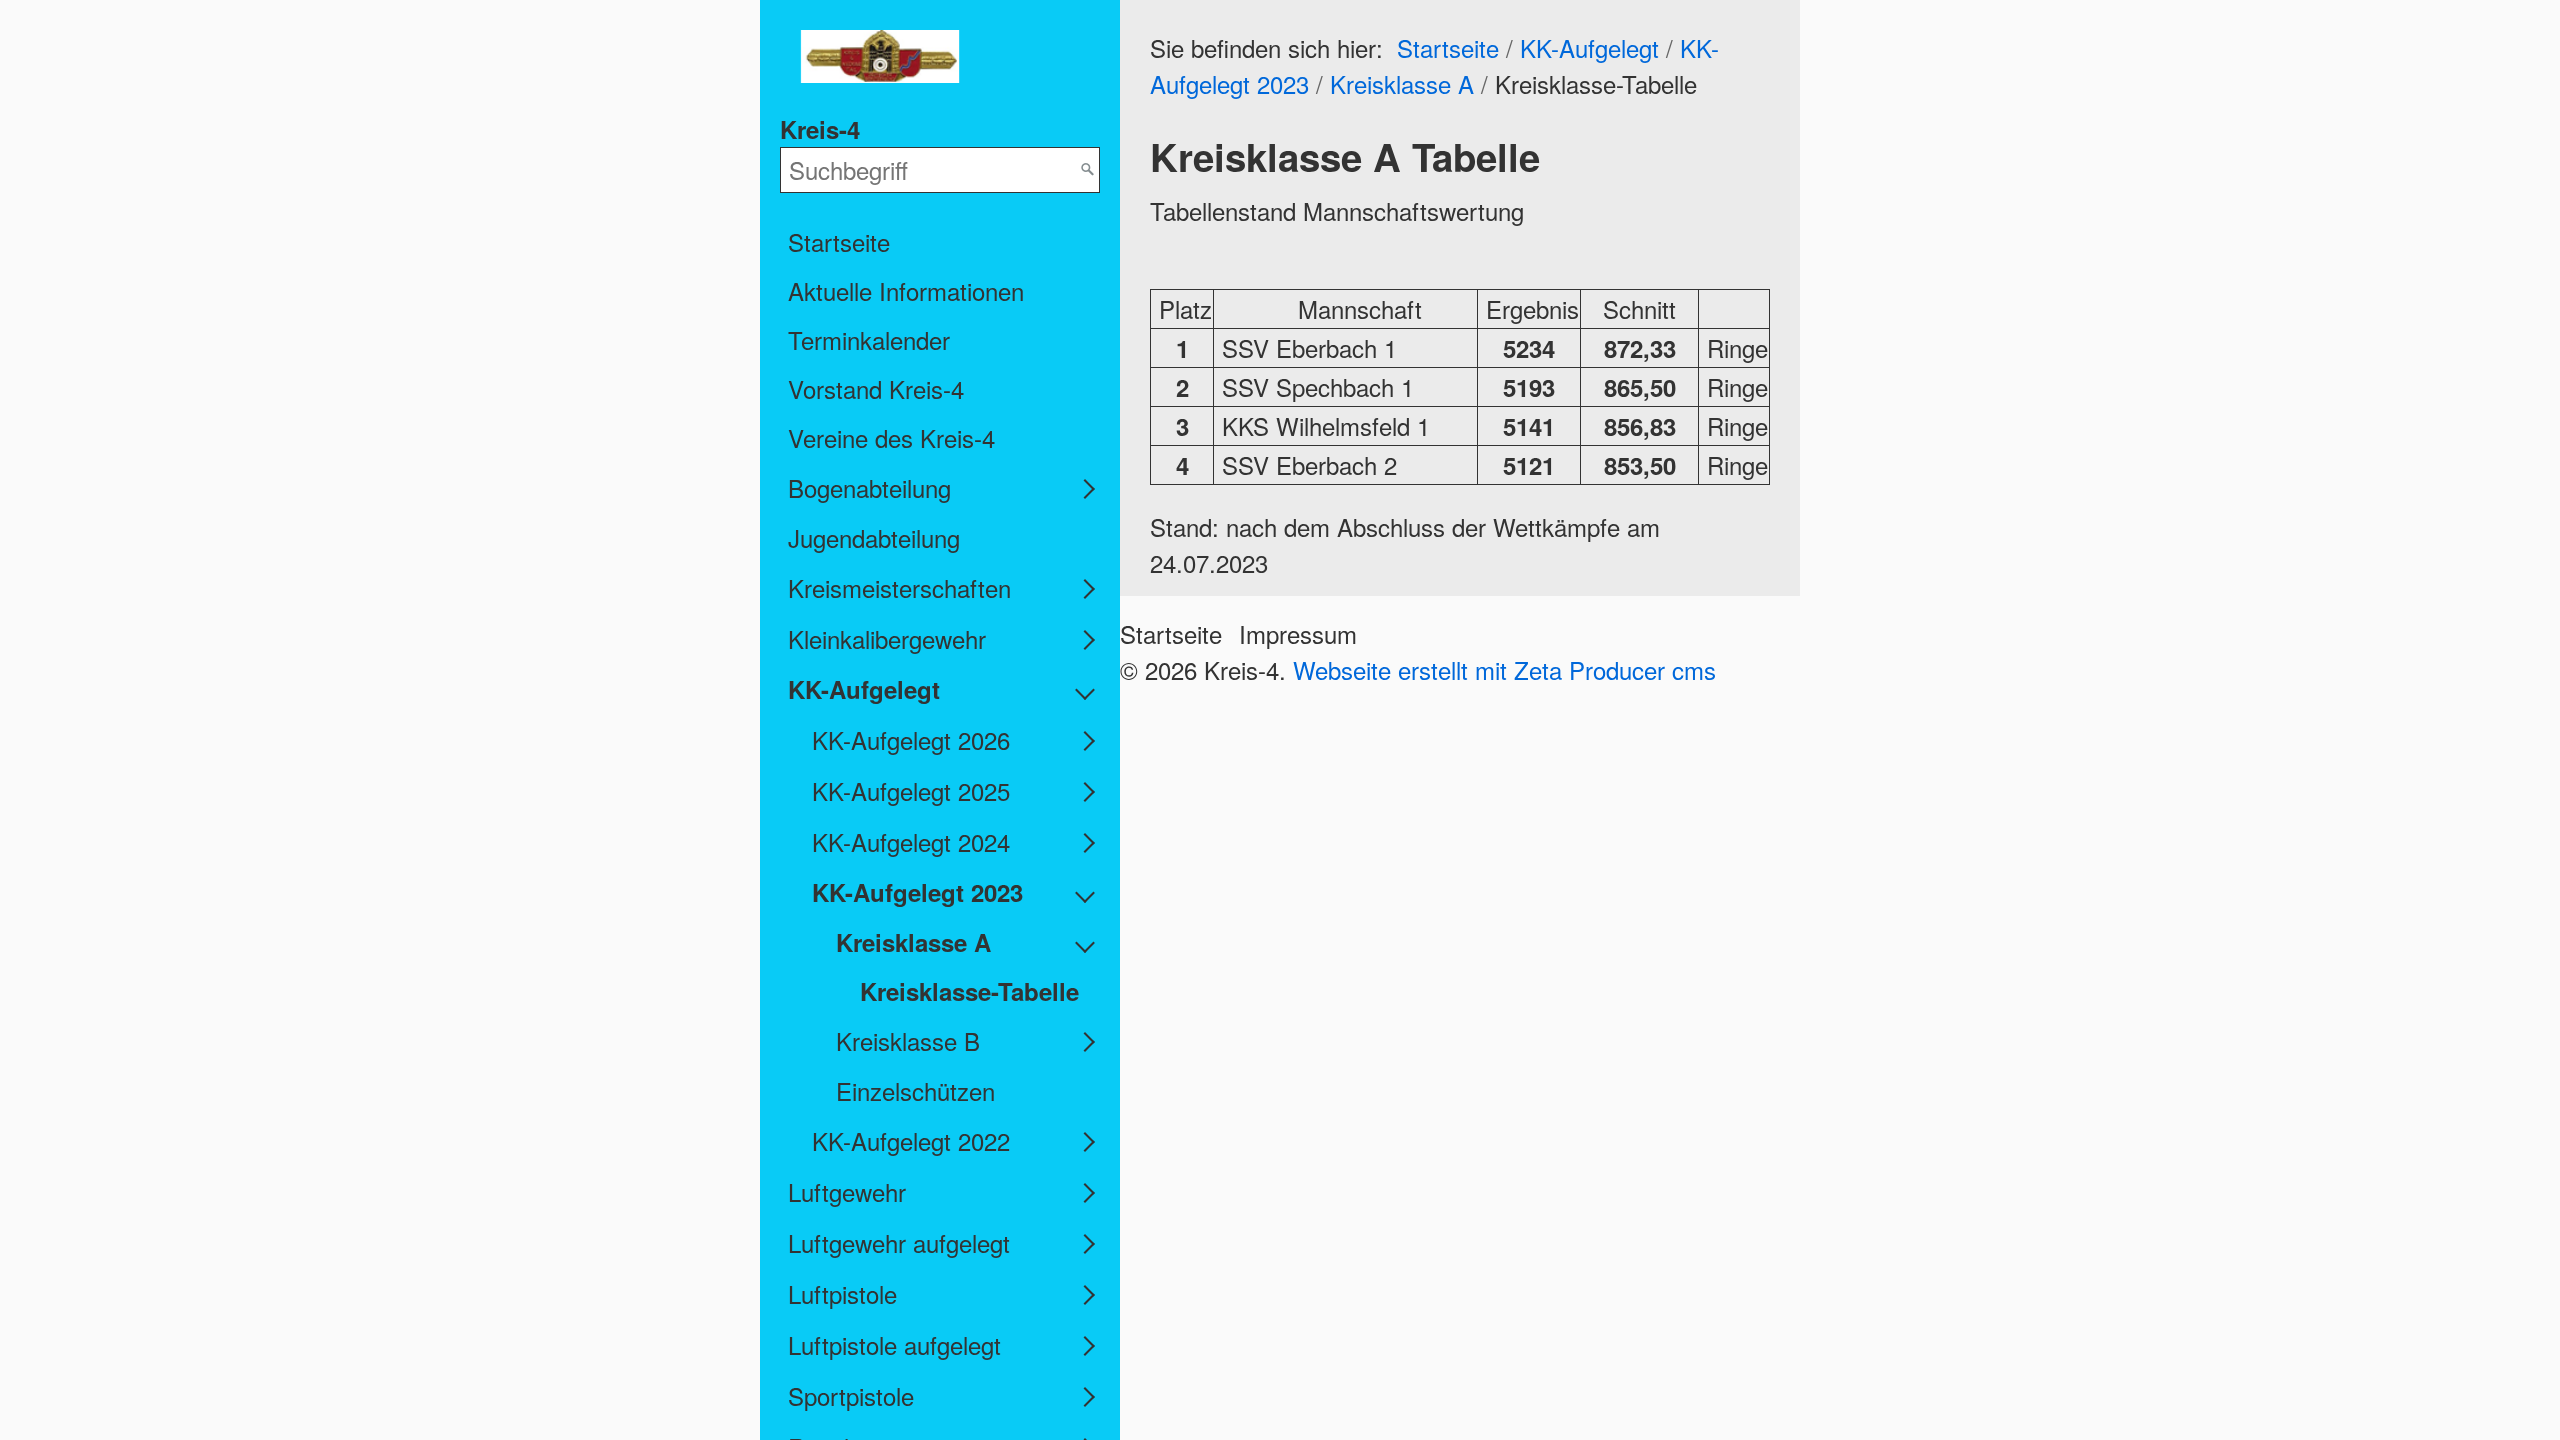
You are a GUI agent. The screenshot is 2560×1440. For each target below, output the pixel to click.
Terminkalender (869, 339)
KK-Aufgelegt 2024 (911, 841)
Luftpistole (842, 1293)
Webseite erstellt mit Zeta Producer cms (1504, 669)
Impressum (1298, 633)
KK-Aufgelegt (864, 689)
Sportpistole (851, 1395)
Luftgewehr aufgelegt (899, 1242)
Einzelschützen (915, 1090)
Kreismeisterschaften (899, 587)
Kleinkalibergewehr (887, 638)
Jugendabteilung (874, 537)
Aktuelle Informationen (906, 290)
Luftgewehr (847, 1191)
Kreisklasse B (908, 1040)
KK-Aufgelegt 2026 (911, 739)
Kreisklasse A (913, 942)
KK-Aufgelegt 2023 (917, 892)
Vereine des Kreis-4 (891, 437)
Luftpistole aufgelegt (894, 1344)
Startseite (839, 241)
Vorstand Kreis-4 (876, 388)
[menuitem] (940, 241)
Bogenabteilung (869, 487)
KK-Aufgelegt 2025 (911, 790)
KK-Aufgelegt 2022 (911, 1140)
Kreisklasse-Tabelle (969, 991)
